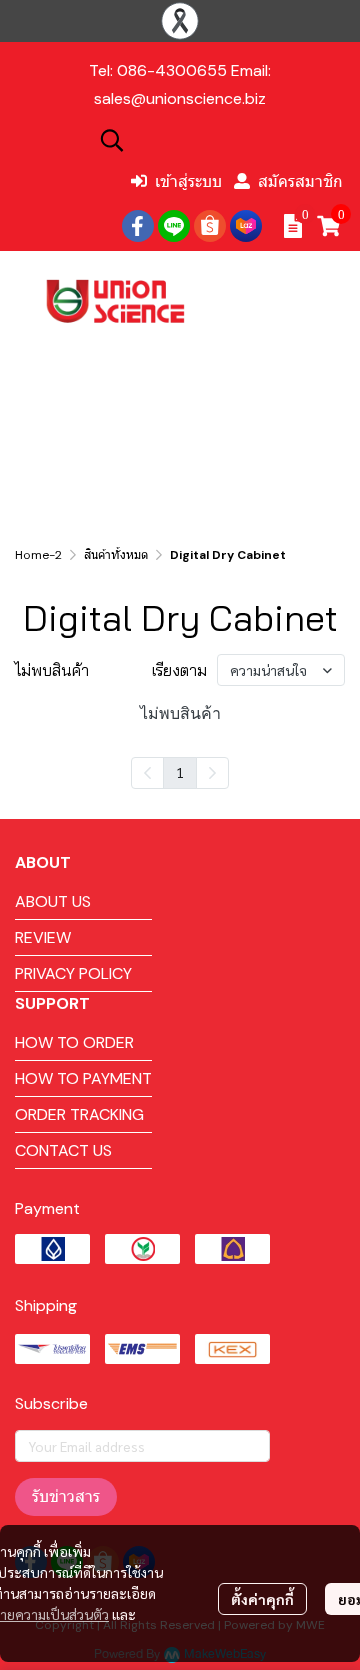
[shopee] (210, 226)
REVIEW (43, 937)
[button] (220, 140)
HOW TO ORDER (74, 1042)
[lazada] (246, 226)
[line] (174, 226)
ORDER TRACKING (79, 1114)
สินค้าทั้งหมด (116, 555)
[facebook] (138, 226)
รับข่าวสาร (66, 1496)
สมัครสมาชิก (300, 181)
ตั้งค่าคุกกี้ (262, 1599)
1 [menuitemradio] (180, 772)
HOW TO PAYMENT (83, 1078)
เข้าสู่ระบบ (188, 181)
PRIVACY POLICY (73, 973)
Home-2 (38, 555)
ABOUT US (53, 901)
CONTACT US (63, 1150)
